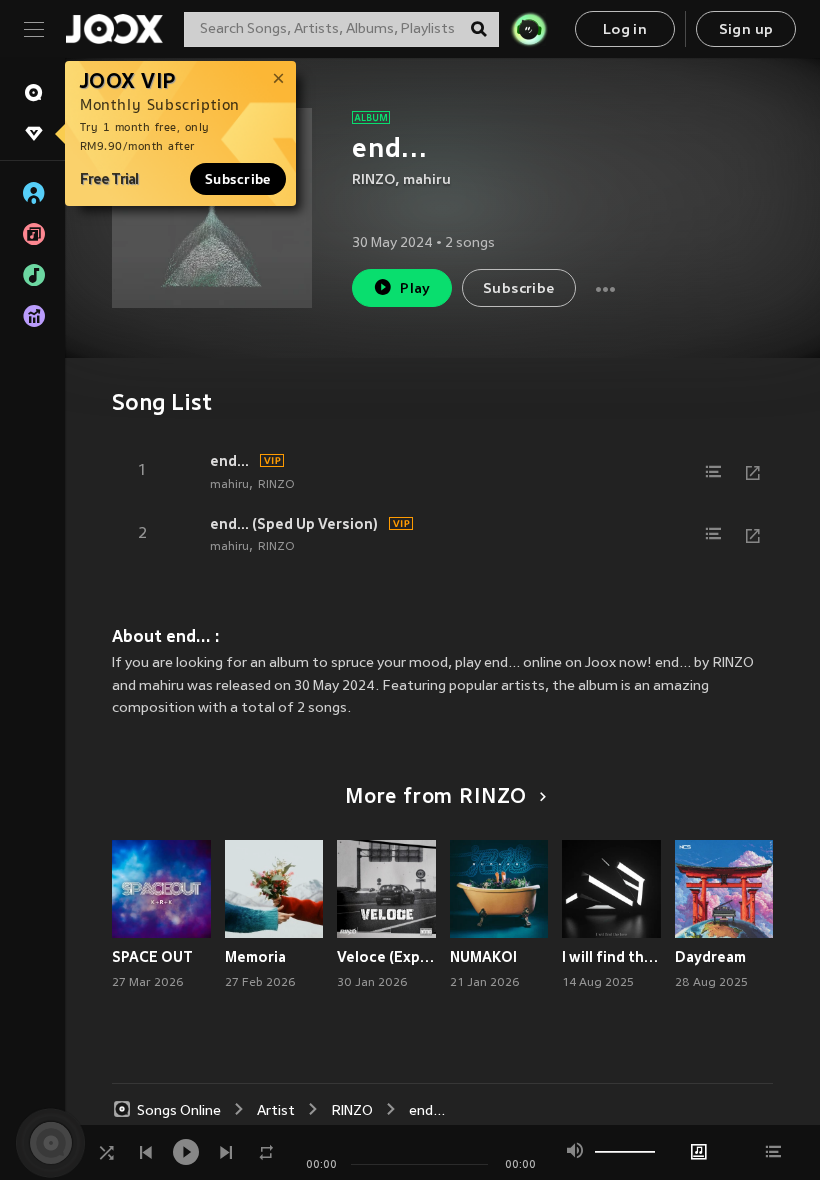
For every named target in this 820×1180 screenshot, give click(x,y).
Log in (625, 30)
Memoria (255, 957)
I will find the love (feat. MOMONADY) (611, 957)
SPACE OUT (152, 957)
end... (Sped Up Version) (294, 524)
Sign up (746, 30)
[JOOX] (114, 29)
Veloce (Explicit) (386, 957)
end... (229, 461)
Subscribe (238, 179)
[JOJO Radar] (529, 29)
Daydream (710, 957)
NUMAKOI (483, 957)
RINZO (373, 180)
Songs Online (179, 1111)
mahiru (427, 180)
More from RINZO (436, 798)
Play (415, 289)
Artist (276, 1111)
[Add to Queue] (713, 472)
